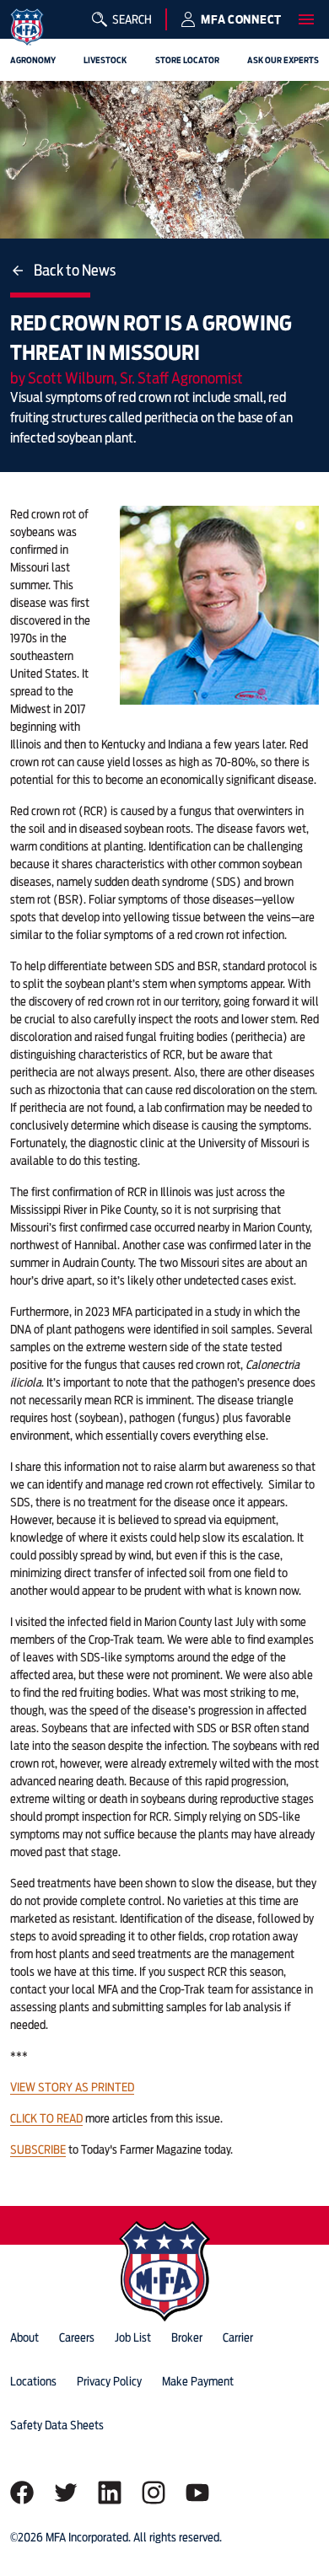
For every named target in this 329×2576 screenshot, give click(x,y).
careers (77, 2337)
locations (33, 2381)
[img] (27, 27)
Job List (133, 2337)
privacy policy (109, 2381)
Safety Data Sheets (57, 2425)
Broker (187, 2337)
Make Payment (198, 2381)
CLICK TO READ (46, 2118)
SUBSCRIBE (38, 2149)
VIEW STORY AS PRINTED (72, 2087)
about (24, 2337)
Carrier (238, 2337)
